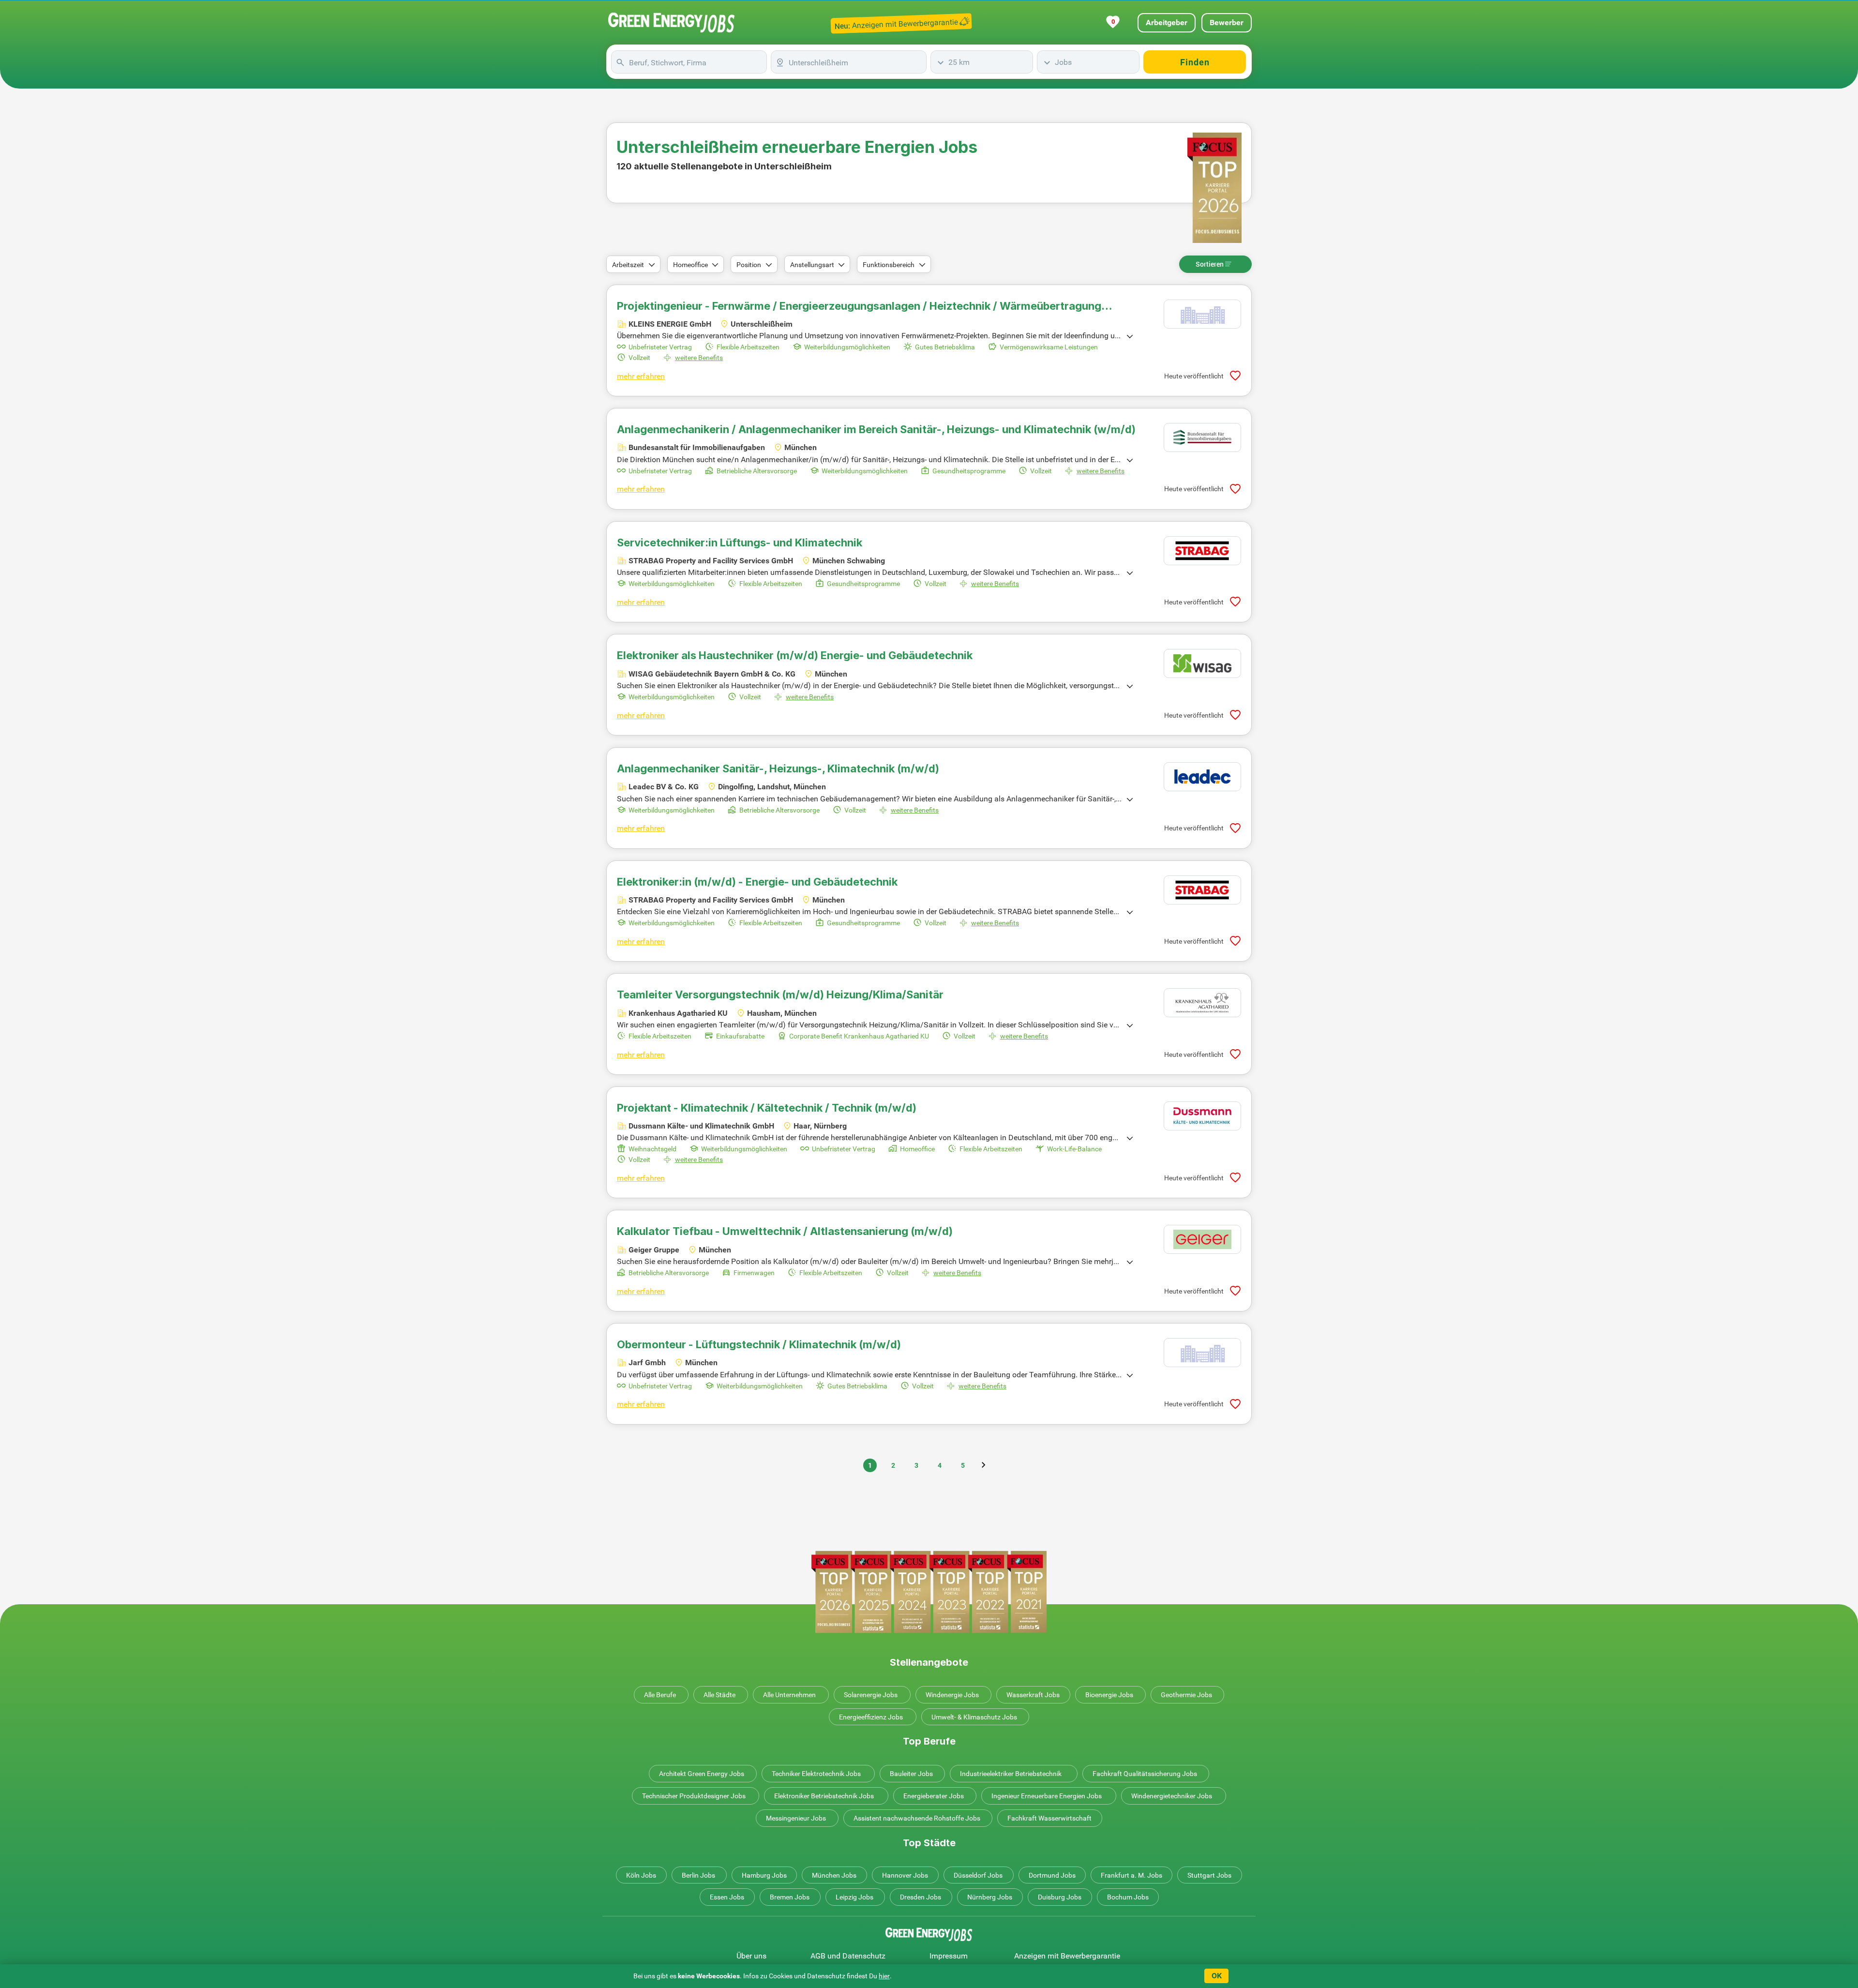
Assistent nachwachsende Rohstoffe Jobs (917, 1818)
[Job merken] (1235, 376)
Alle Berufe (660, 1695)
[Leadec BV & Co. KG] (1202, 777)
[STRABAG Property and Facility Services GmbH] (1202, 551)
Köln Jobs (641, 1875)
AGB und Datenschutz (848, 1956)
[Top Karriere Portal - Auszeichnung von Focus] (929, 1592)
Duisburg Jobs (1060, 1897)
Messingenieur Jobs (796, 1818)
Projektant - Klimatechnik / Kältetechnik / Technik (767, 1108)
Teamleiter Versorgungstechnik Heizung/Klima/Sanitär (780, 994)
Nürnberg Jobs (990, 1897)
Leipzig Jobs (854, 1897)
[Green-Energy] (672, 23)
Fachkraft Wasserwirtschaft (1049, 1818)
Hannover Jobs (905, 1875)
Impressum (949, 1956)
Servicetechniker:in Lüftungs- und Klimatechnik (740, 542)
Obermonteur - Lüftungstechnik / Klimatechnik (759, 1344)
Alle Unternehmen (789, 1695)
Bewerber (1227, 23)
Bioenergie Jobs (1109, 1695)
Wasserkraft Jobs (1033, 1695)
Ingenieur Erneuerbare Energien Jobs (1047, 1796)
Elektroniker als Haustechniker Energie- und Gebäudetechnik (795, 655)
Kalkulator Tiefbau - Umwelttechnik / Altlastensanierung (785, 1231)
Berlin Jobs (698, 1875)
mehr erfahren (641, 376)
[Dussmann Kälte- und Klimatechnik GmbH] (1202, 1116)
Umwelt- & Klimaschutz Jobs (974, 1717)
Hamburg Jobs (764, 1875)
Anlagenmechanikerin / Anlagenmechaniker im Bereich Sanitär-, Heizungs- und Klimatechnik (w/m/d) (876, 429)
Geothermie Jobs (1186, 1695)
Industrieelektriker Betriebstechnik (1011, 1774)
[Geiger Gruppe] (1202, 1239)
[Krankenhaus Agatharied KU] (1202, 1003)
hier (884, 1976)
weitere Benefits (699, 358)
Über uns (751, 1956)
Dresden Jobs (921, 1897)
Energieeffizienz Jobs (871, 1717)
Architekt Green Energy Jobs (702, 1774)
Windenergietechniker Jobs (1172, 1796)
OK (1217, 1976)
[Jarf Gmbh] (1202, 1353)
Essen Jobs (727, 1897)
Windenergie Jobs (952, 1695)
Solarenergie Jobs (871, 1695)
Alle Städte (719, 1695)
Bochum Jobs (1128, 1897)
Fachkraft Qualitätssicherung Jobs (1145, 1774)
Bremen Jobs (790, 1897)
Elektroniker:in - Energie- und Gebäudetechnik (757, 882)
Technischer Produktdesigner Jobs (694, 1796)
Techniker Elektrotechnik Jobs (816, 1774)
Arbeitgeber (1167, 23)
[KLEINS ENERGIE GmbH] (1202, 314)
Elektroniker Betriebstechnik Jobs (824, 1796)
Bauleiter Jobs (911, 1774)
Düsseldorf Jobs (978, 1875)
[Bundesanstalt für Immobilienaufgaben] (1202, 437)
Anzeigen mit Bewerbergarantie (1067, 1956)
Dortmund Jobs (1052, 1875)
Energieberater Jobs (934, 1796)
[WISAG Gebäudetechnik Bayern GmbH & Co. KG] (1202, 663)
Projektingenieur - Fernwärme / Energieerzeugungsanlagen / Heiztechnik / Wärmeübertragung (859, 306)
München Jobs (834, 1875)
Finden (1195, 62)
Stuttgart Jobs (1209, 1875)
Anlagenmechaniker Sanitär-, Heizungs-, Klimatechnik (778, 768)
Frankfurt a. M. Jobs (1131, 1875)
